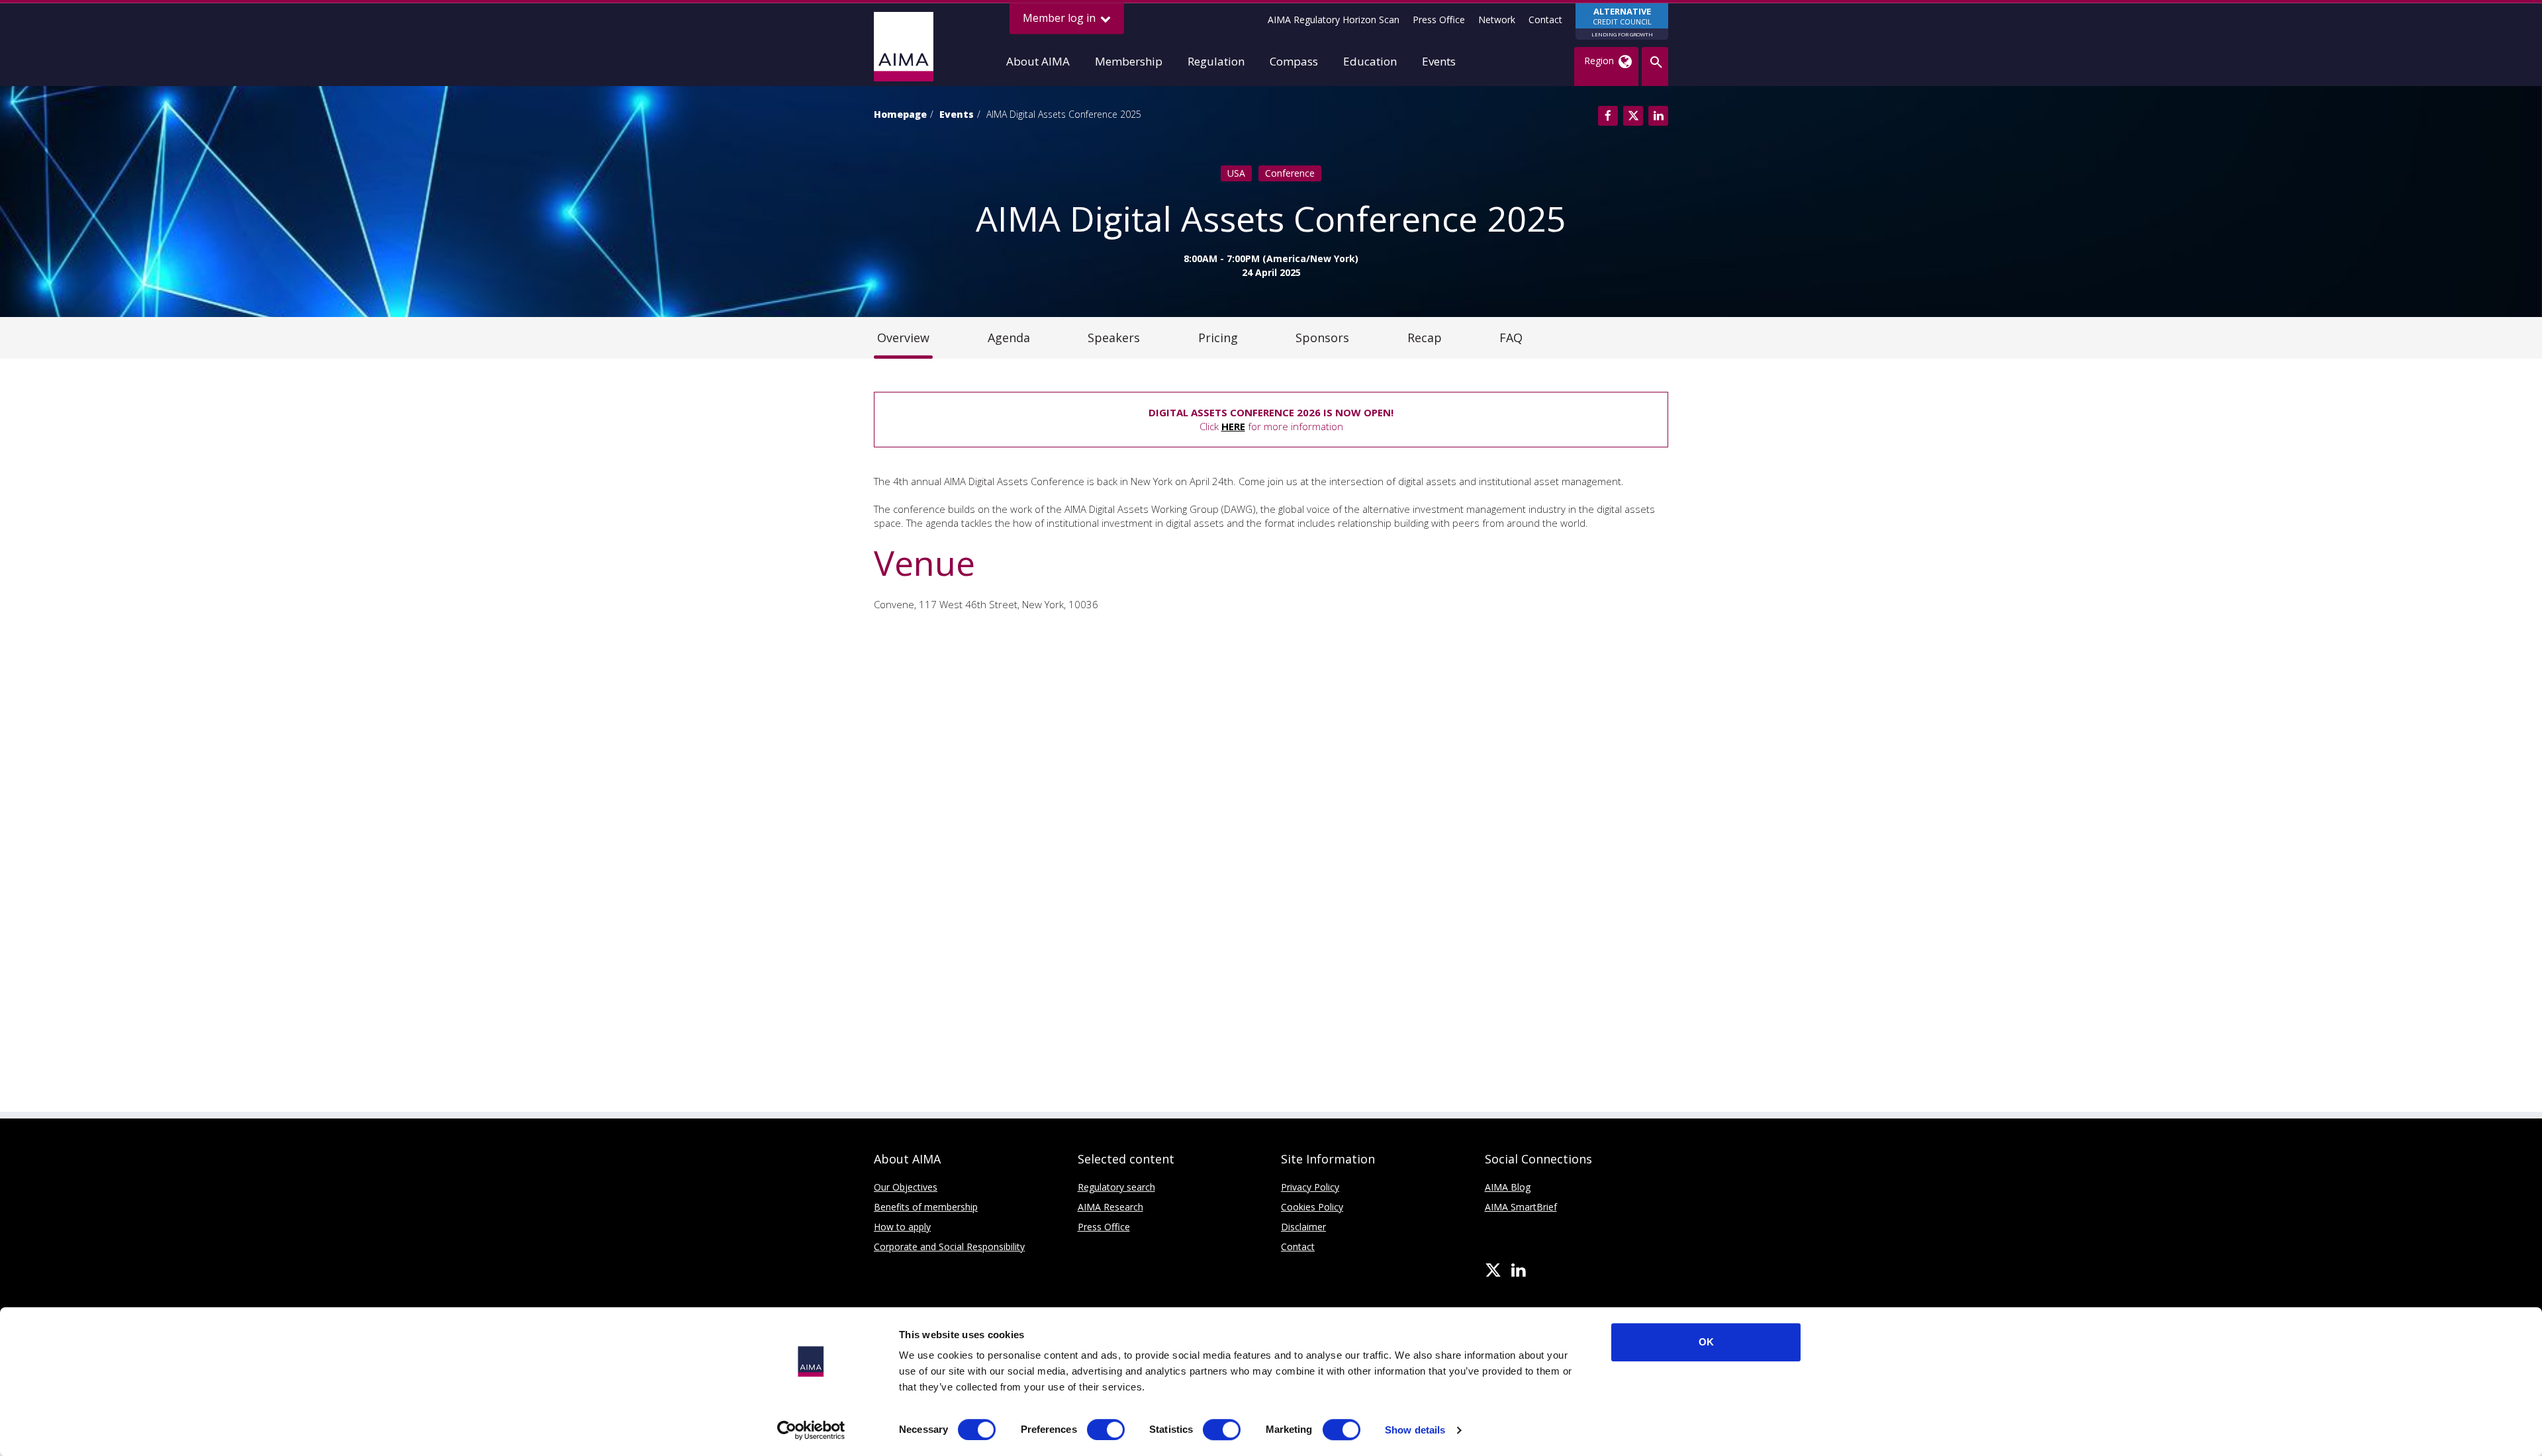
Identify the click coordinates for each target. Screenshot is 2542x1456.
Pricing (1218, 338)
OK (1706, 1342)
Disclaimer (1303, 1227)
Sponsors (1322, 338)
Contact (1545, 20)
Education (1370, 61)
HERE (1233, 426)
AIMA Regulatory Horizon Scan (1334, 20)
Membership (1129, 61)
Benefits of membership (926, 1207)
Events (1439, 61)
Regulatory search (1116, 1187)
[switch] (1106, 1430)
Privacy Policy (1310, 1187)
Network (1497, 20)
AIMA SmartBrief (1521, 1207)
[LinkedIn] (1518, 1271)
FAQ (1511, 338)
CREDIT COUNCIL (1622, 22)
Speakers (1114, 338)
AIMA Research (1110, 1207)
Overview (903, 338)
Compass (1294, 61)
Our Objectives (906, 1187)
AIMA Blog (1508, 1187)
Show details (1415, 1430)
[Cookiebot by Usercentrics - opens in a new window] (811, 1430)
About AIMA (1038, 61)
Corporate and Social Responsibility (949, 1247)
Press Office (1439, 20)
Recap (1425, 338)
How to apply (902, 1227)
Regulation (1216, 61)
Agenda (1009, 338)
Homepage (900, 114)
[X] (1493, 1271)
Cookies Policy (1312, 1207)
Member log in (1060, 18)
